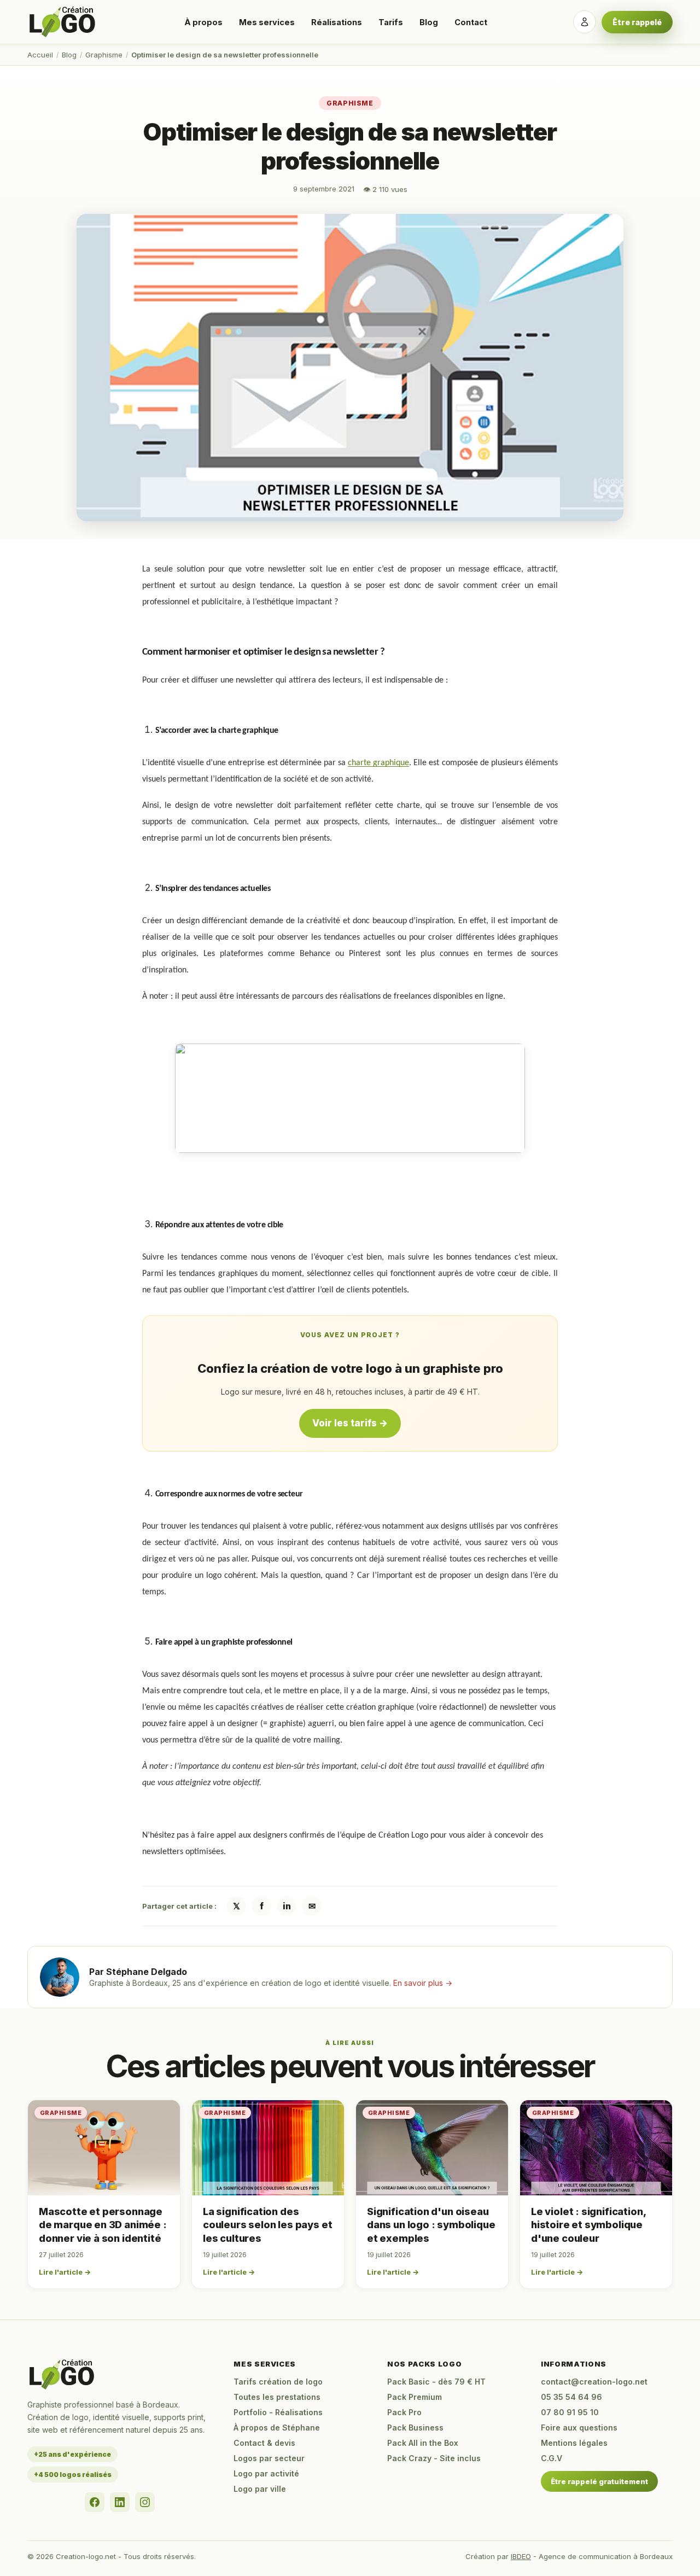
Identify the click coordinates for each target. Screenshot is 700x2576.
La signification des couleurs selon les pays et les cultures (267, 2225)
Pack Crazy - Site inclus (434, 2458)
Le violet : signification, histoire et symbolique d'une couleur (588, 2225)
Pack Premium (415, 2397)
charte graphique (378, 763)
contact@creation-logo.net (594, 2382)
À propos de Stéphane (277, 2428)
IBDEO (521, 2556)
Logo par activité (266, 2473)
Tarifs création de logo (278, 2382)
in (287, 1906)
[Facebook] (95, 2502)
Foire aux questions (579, 2428)
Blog (429, 22)
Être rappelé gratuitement (599, 2481)
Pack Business (415, 2428)
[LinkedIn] (120, 2502)
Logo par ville (260, 2489)
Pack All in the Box (423, 2443)
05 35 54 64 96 (571, 2397)
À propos (203, 22)
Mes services (267, 22)
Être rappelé (637, 22)
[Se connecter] (585, 22)
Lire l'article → (65, 2272)
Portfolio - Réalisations (278, 2412)
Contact (471, 22)
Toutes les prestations (277, 2397)
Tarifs (391, 22)
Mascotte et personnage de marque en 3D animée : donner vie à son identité (103, 2225)
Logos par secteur (269, 2458)
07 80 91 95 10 (570, 2412)
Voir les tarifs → (350, 1423)
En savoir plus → (423, 1983)
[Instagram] (145, 2502)
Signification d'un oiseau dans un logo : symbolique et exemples (431, 2225)
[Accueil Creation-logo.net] (63, 22)
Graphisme (104, 55)
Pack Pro (404, 2412)
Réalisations (337, 22)
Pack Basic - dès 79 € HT (436, 2382)
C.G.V (552, 2458)
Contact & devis (264, 2443)
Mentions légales (574, 2443)
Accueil (40, 55)
